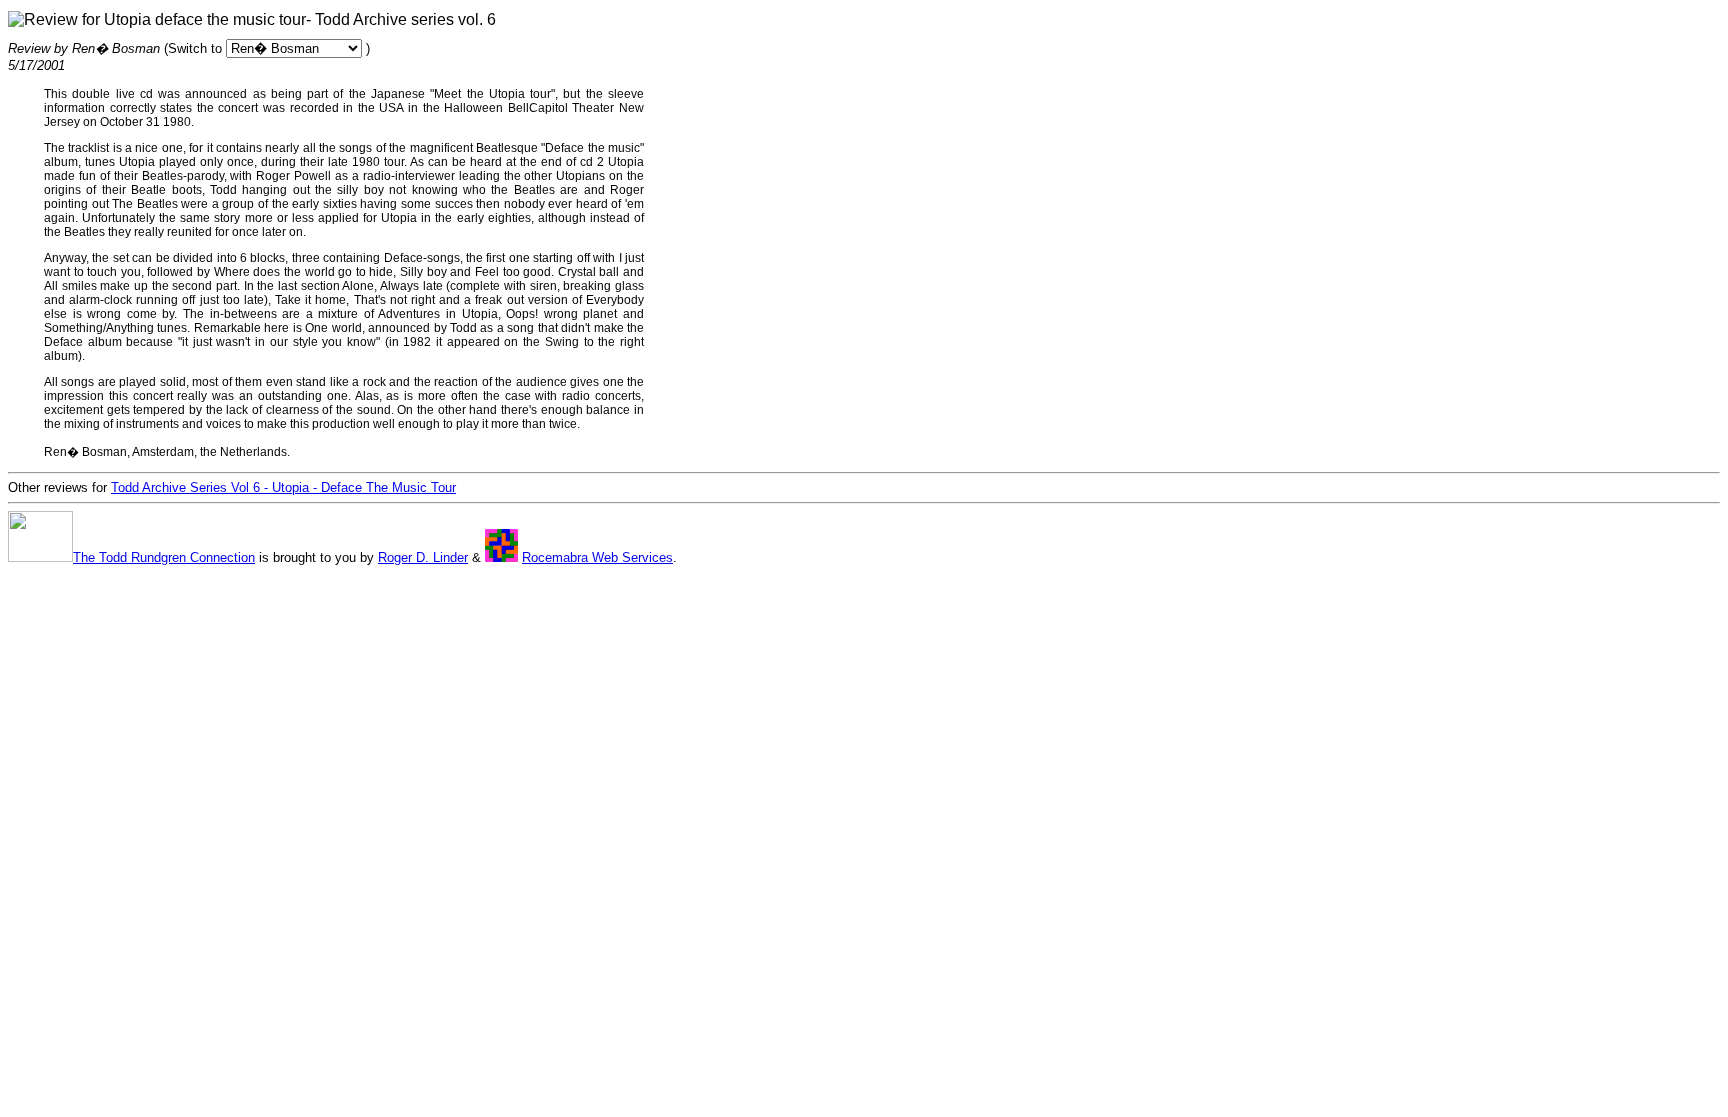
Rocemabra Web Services (597, 557)
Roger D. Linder (423, 557)
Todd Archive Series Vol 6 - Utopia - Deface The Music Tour (283, 487)
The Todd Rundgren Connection (164, 557)
